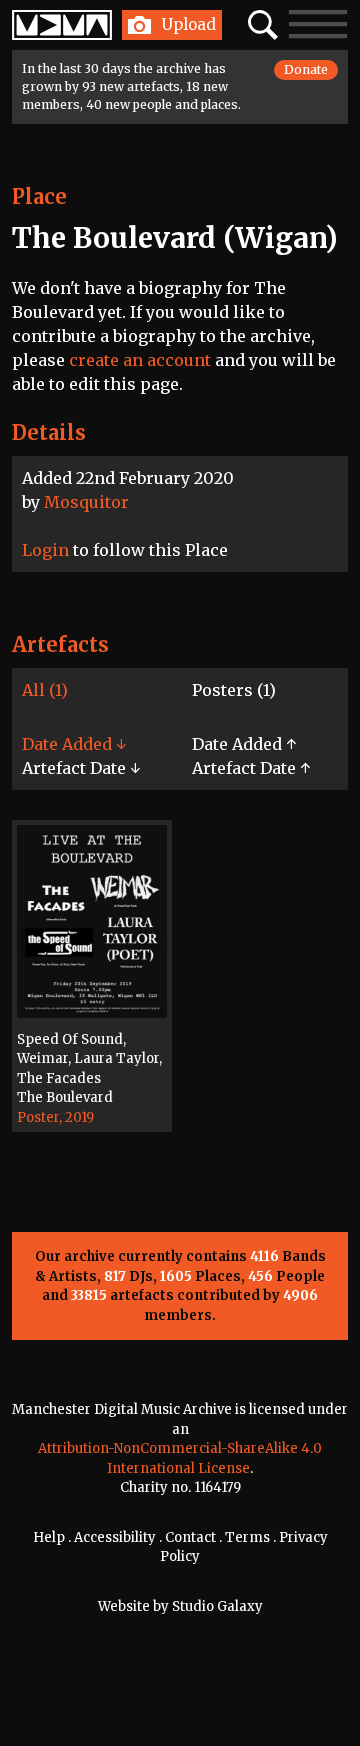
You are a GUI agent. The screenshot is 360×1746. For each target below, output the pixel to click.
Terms (247, 1537)
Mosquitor (86, 502)
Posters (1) (234, 690)
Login (45, 550)
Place (39, 196)
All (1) (45, 690)
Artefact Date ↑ (251, 768)
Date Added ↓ (74, 744)
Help (49, 1537)
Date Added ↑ (244, 744)
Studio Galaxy (217, 1606)
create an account (140, 360)
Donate (306, 69)
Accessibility (115, 1537)
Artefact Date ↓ (81, 768)
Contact (190, 1537)
